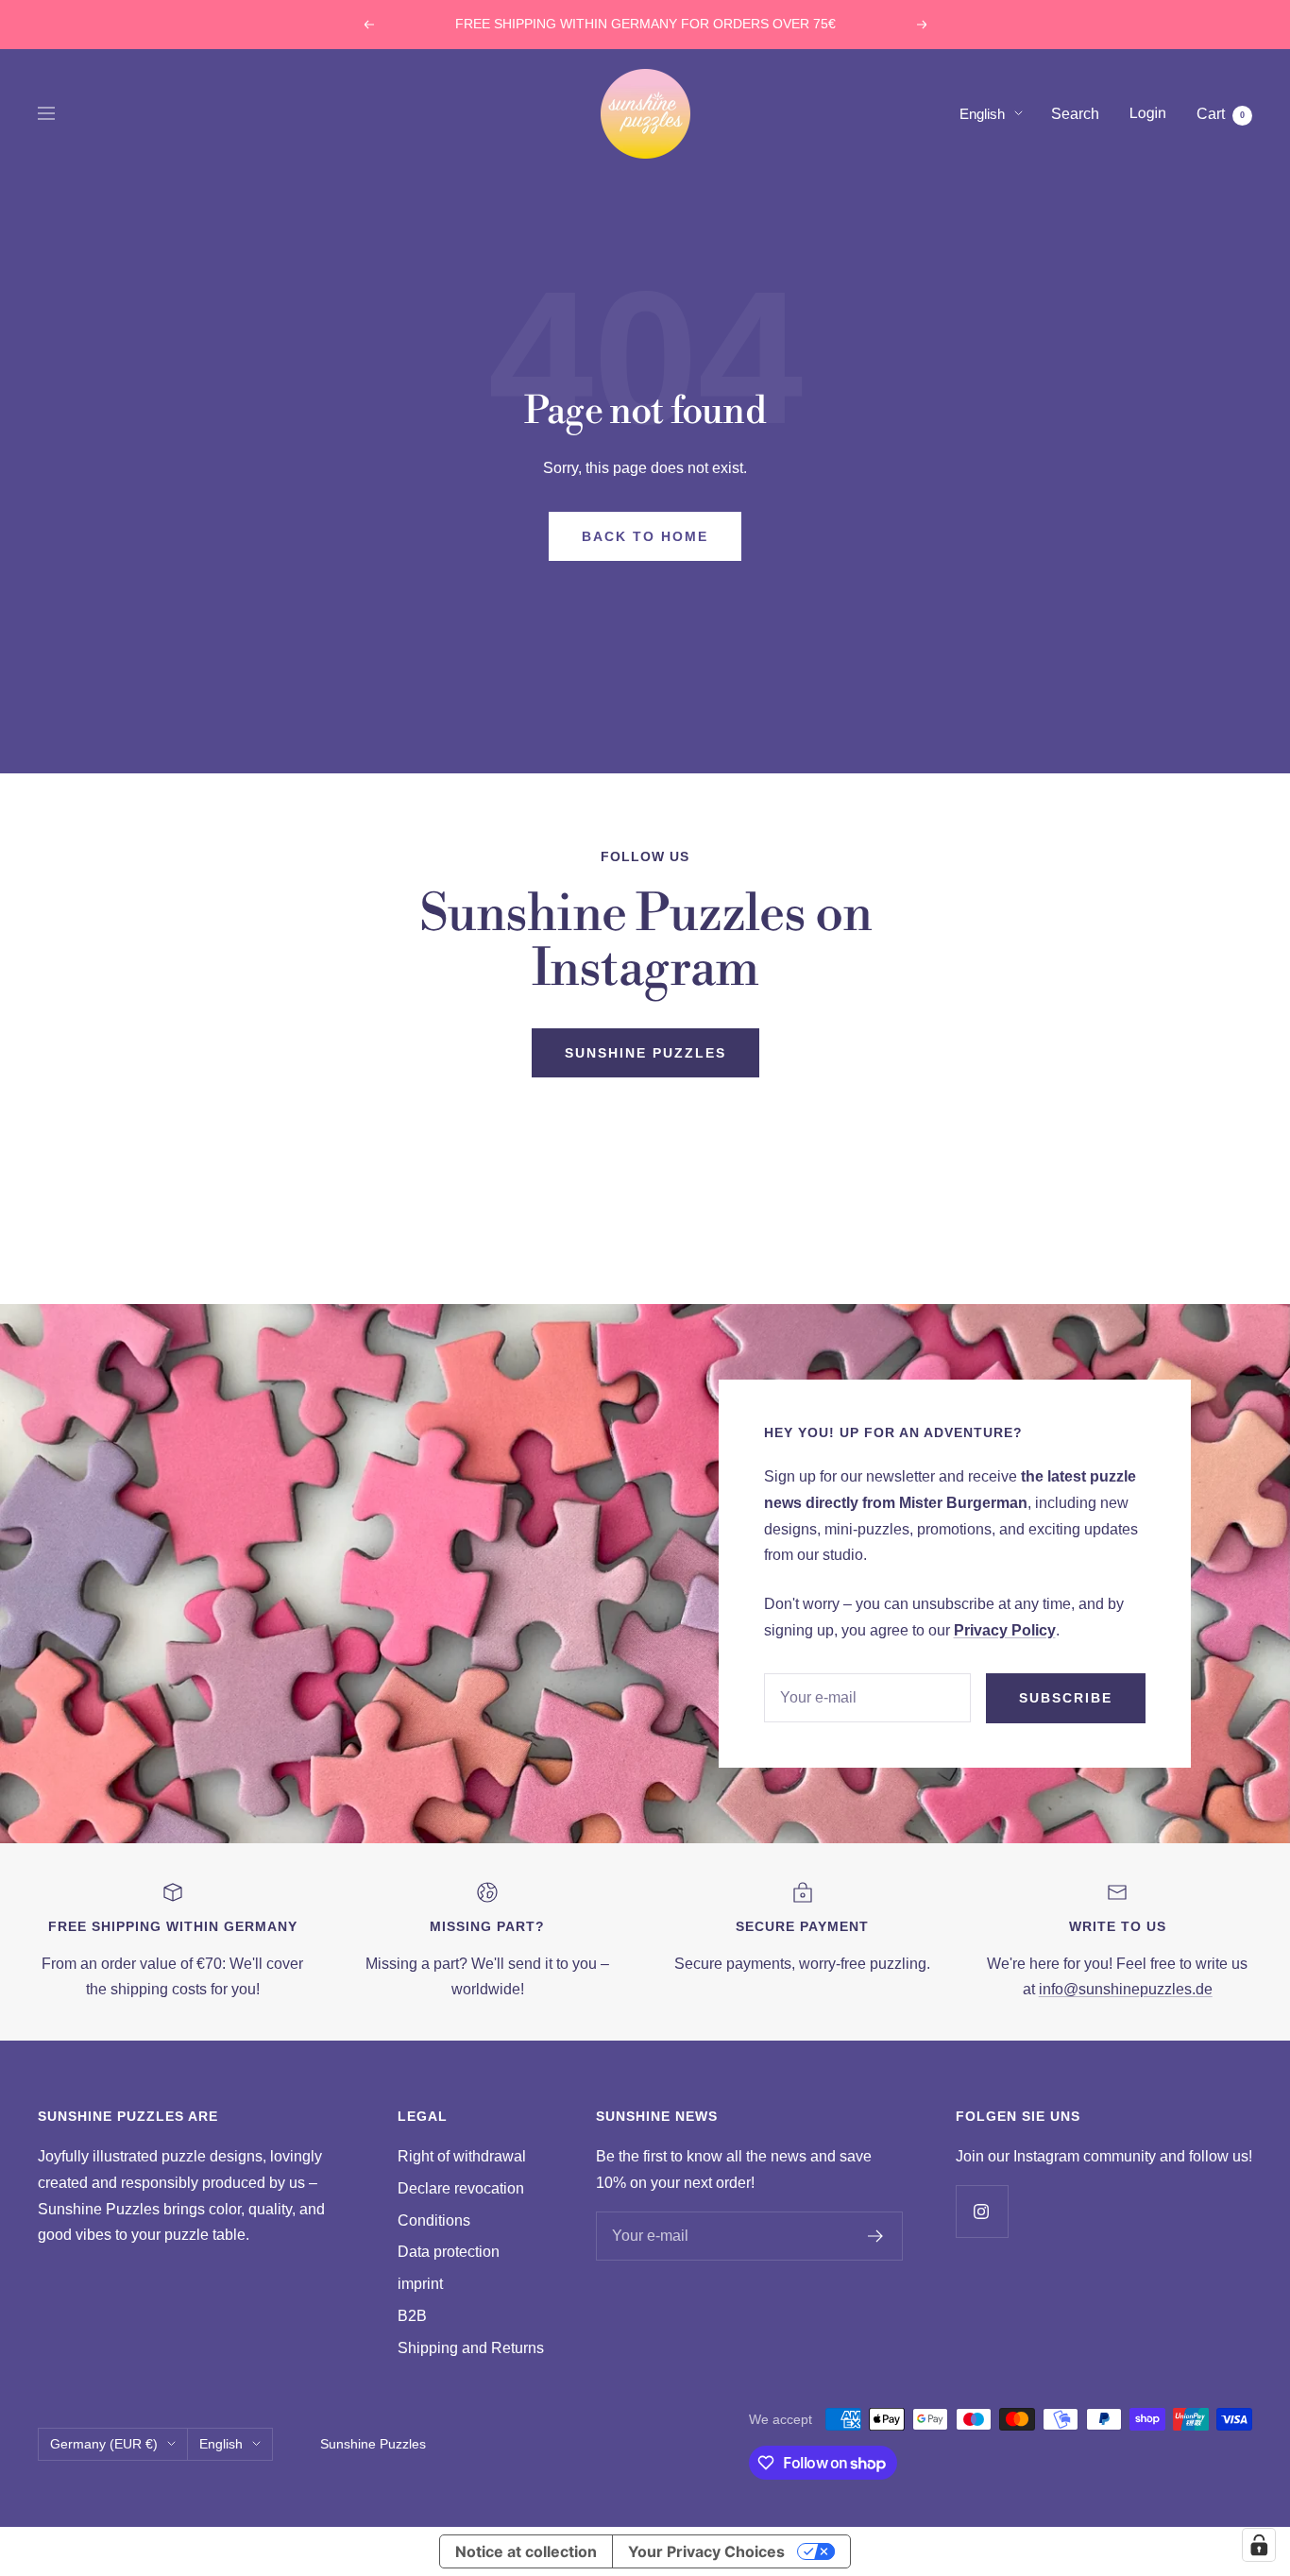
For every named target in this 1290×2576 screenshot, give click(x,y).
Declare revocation (461, 2188)
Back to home (645, 536)
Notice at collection (526, 2551)
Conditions (434, 2220)
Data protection (449, 2252)
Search (1075, 113)
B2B (412, 2316)
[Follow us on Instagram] (982, 2211)
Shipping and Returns (471, 2348)
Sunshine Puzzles (645, 1053)
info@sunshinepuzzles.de (1126, 1989)
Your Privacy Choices (706, 2551)
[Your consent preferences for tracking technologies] (1259, 2545)
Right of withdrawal (462, 2156)
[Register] (876, 2236)
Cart (1221, 113)
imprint (420, 2284)
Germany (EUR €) (104, 2444)
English (982, 113)
